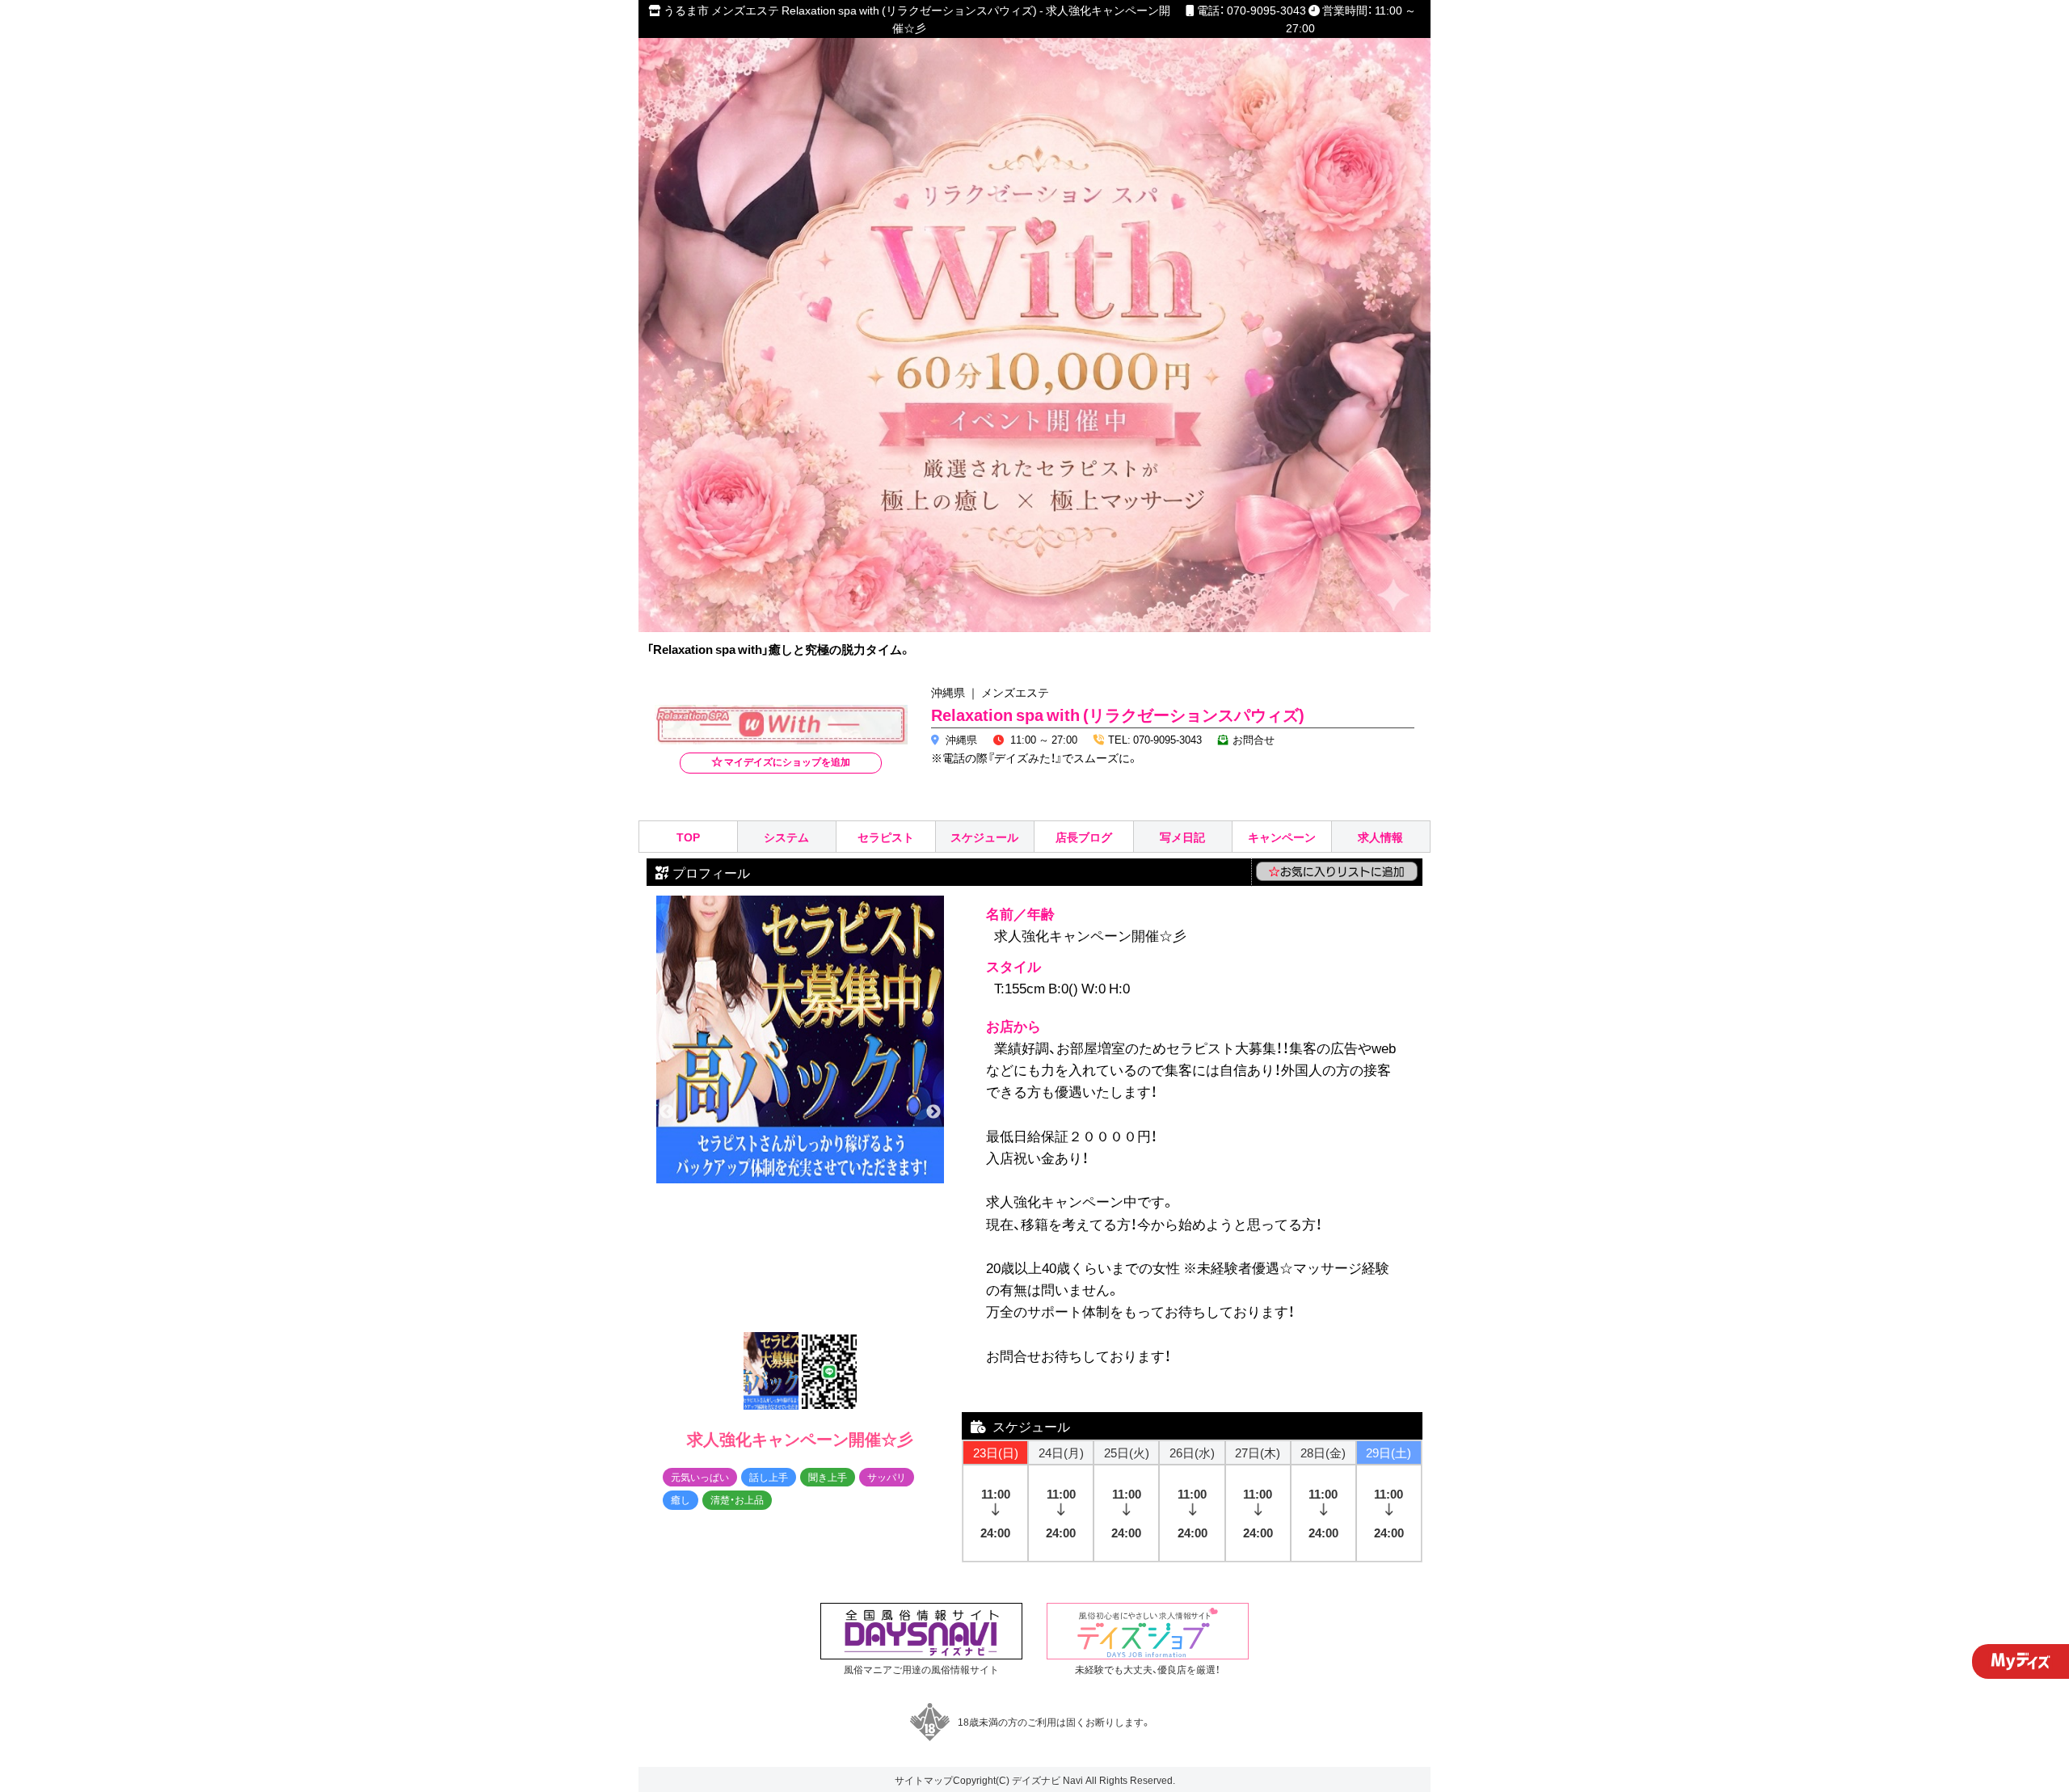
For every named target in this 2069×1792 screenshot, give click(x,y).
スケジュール (984, 837)
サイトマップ (924, 1780)
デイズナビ (1036, 1780)
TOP (688, 837)
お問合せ (1254, 739)
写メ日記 (1182, 837)
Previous (667, 1112)
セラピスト (886, 837)
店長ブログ (1084, 837)
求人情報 (1380, 837)
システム (786, 837)
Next (933, 1112)
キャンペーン (1282, 837)
